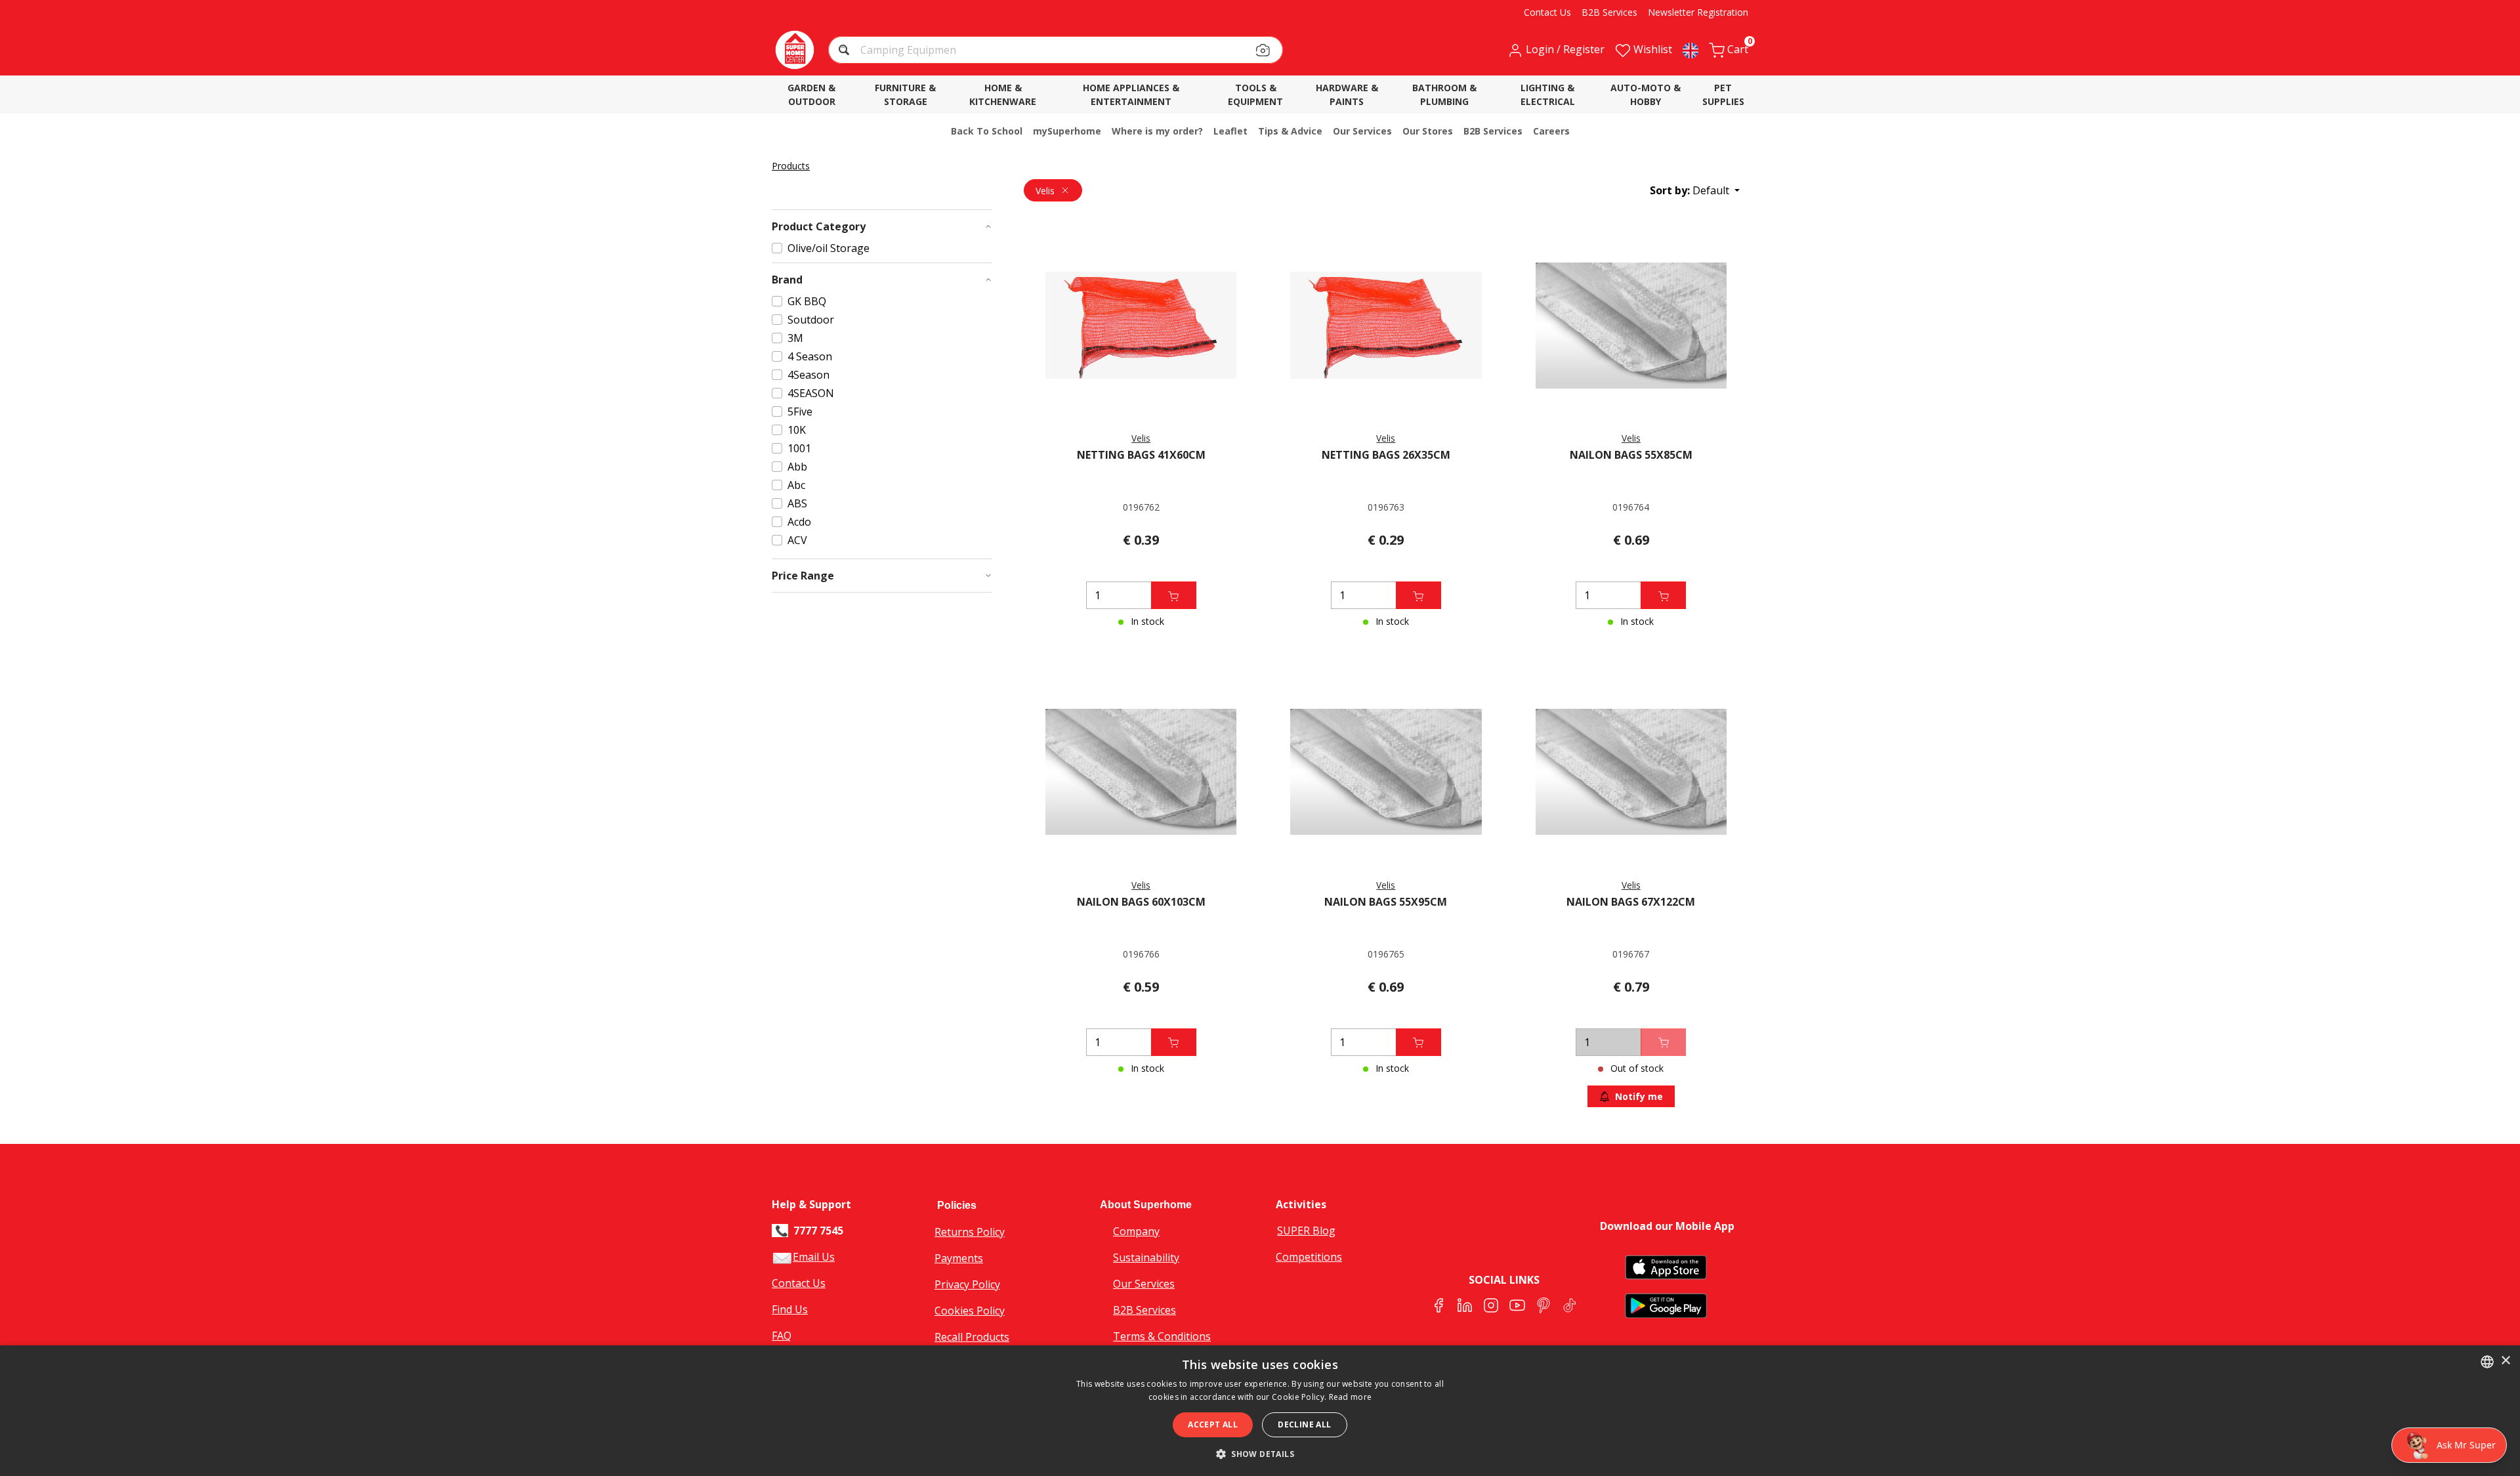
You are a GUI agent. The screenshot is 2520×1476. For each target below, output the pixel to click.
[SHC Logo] (795, 50)
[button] (846, 52)
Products (791, 166)
